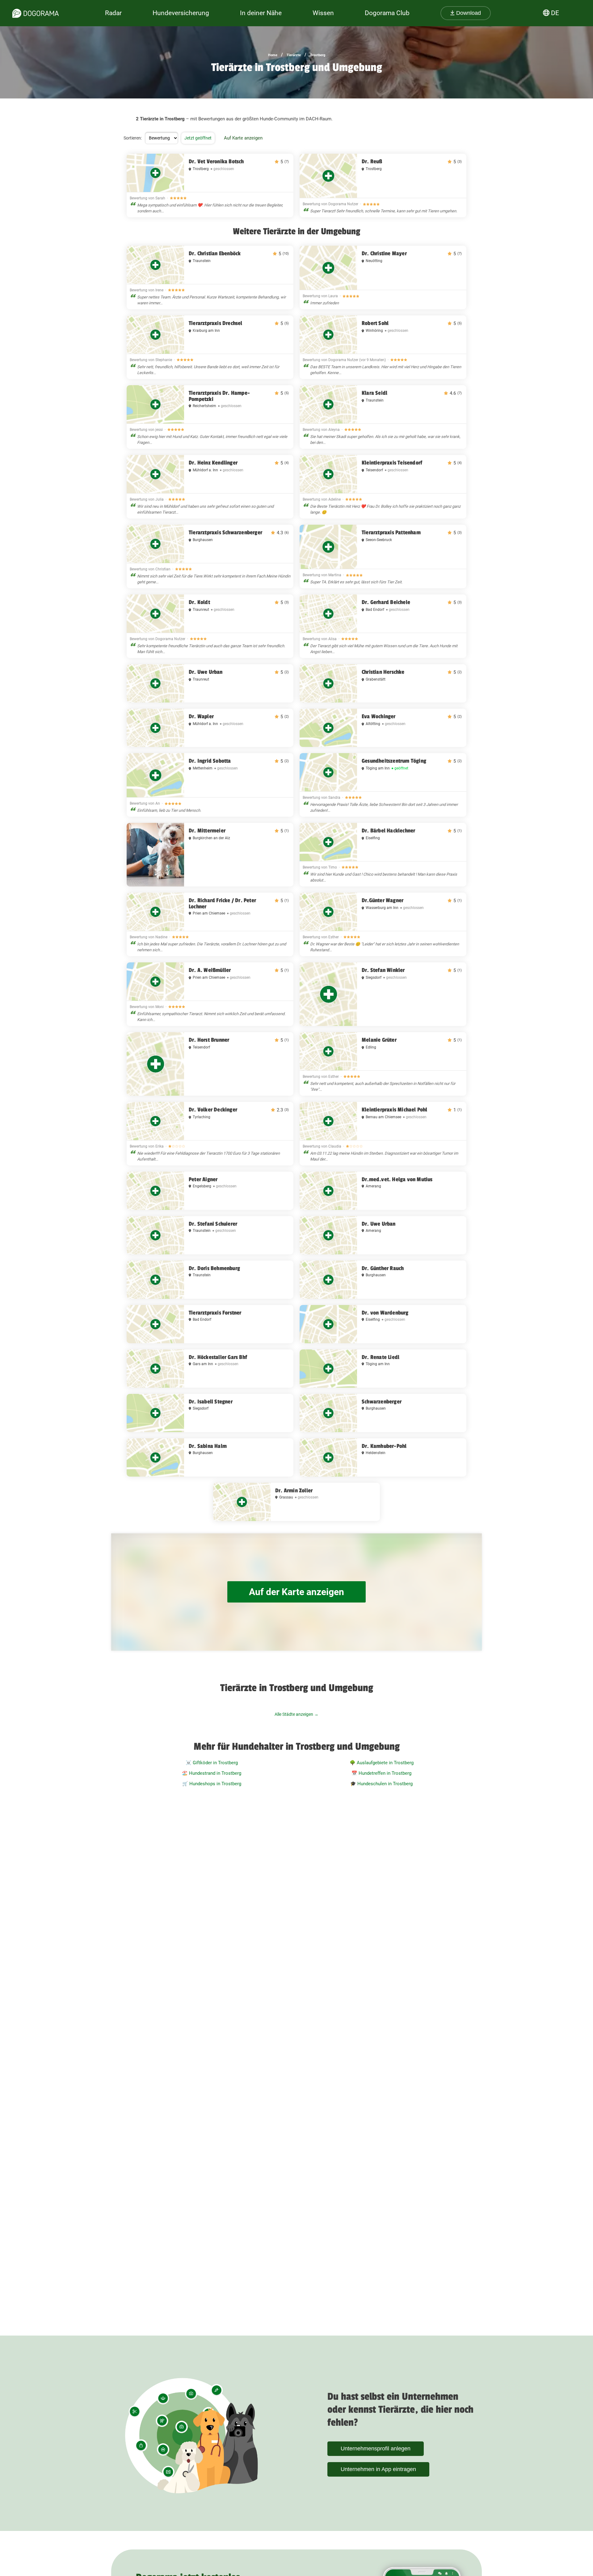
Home (273, 55)
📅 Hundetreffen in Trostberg (381, 1773)
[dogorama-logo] (36, 13)
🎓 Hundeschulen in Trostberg (381, 1784)
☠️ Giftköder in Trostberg (212, 1763)
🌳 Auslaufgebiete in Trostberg (382, 1763)
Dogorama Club (387, 13)
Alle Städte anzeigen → (296, 1714)
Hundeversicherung (181, 13)
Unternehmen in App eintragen (378, 2469)
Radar (113, 13)
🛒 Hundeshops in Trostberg (212, 1784)
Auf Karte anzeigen (243, 138)
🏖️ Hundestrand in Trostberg (212, 1773)
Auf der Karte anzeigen (296, 1592)
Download (468, 13)
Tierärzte (294, 55)
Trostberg (318, 55)
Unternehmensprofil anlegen (376, 2449)
